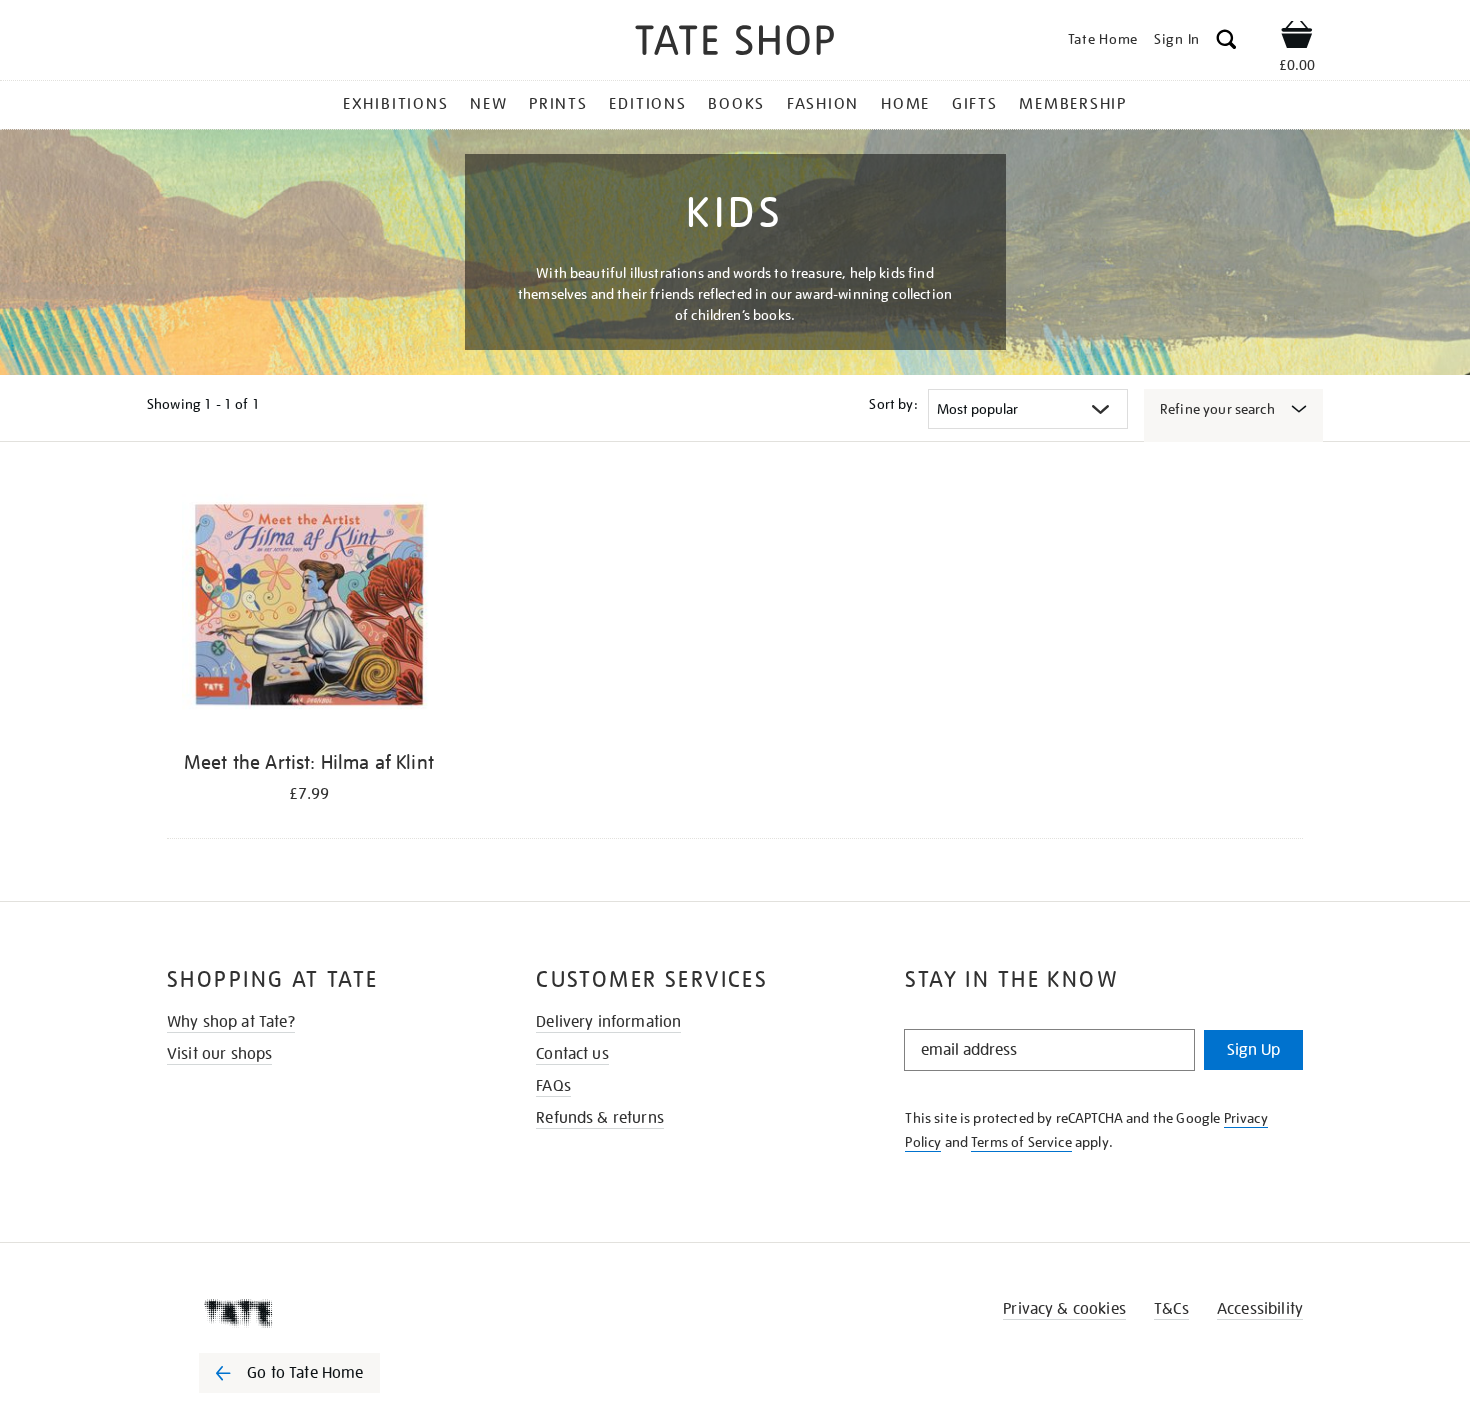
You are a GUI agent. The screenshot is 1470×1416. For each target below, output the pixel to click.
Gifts (975, 104)
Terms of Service (1021, 1142)
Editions (647, 104)
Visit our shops (219, 1054)
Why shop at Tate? (231, 1022)
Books (736, 104)
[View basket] (1297, 38)
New (488, 104)
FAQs (553, 1086)
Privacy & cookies (1064, 1309)
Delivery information (608, 1022)
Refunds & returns (600, 1118)
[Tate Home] (325, 1313)
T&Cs (1171, 1309)
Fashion (823, 104)
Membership (1073, 104)
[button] (1226, 42)
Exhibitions (395, 104)
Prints (558, 104)
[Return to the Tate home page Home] (735, 43)
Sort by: (893, 404)
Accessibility (1260, 1309)
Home (905, 104)
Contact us (572, 1054)
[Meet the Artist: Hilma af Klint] (309, 609)
